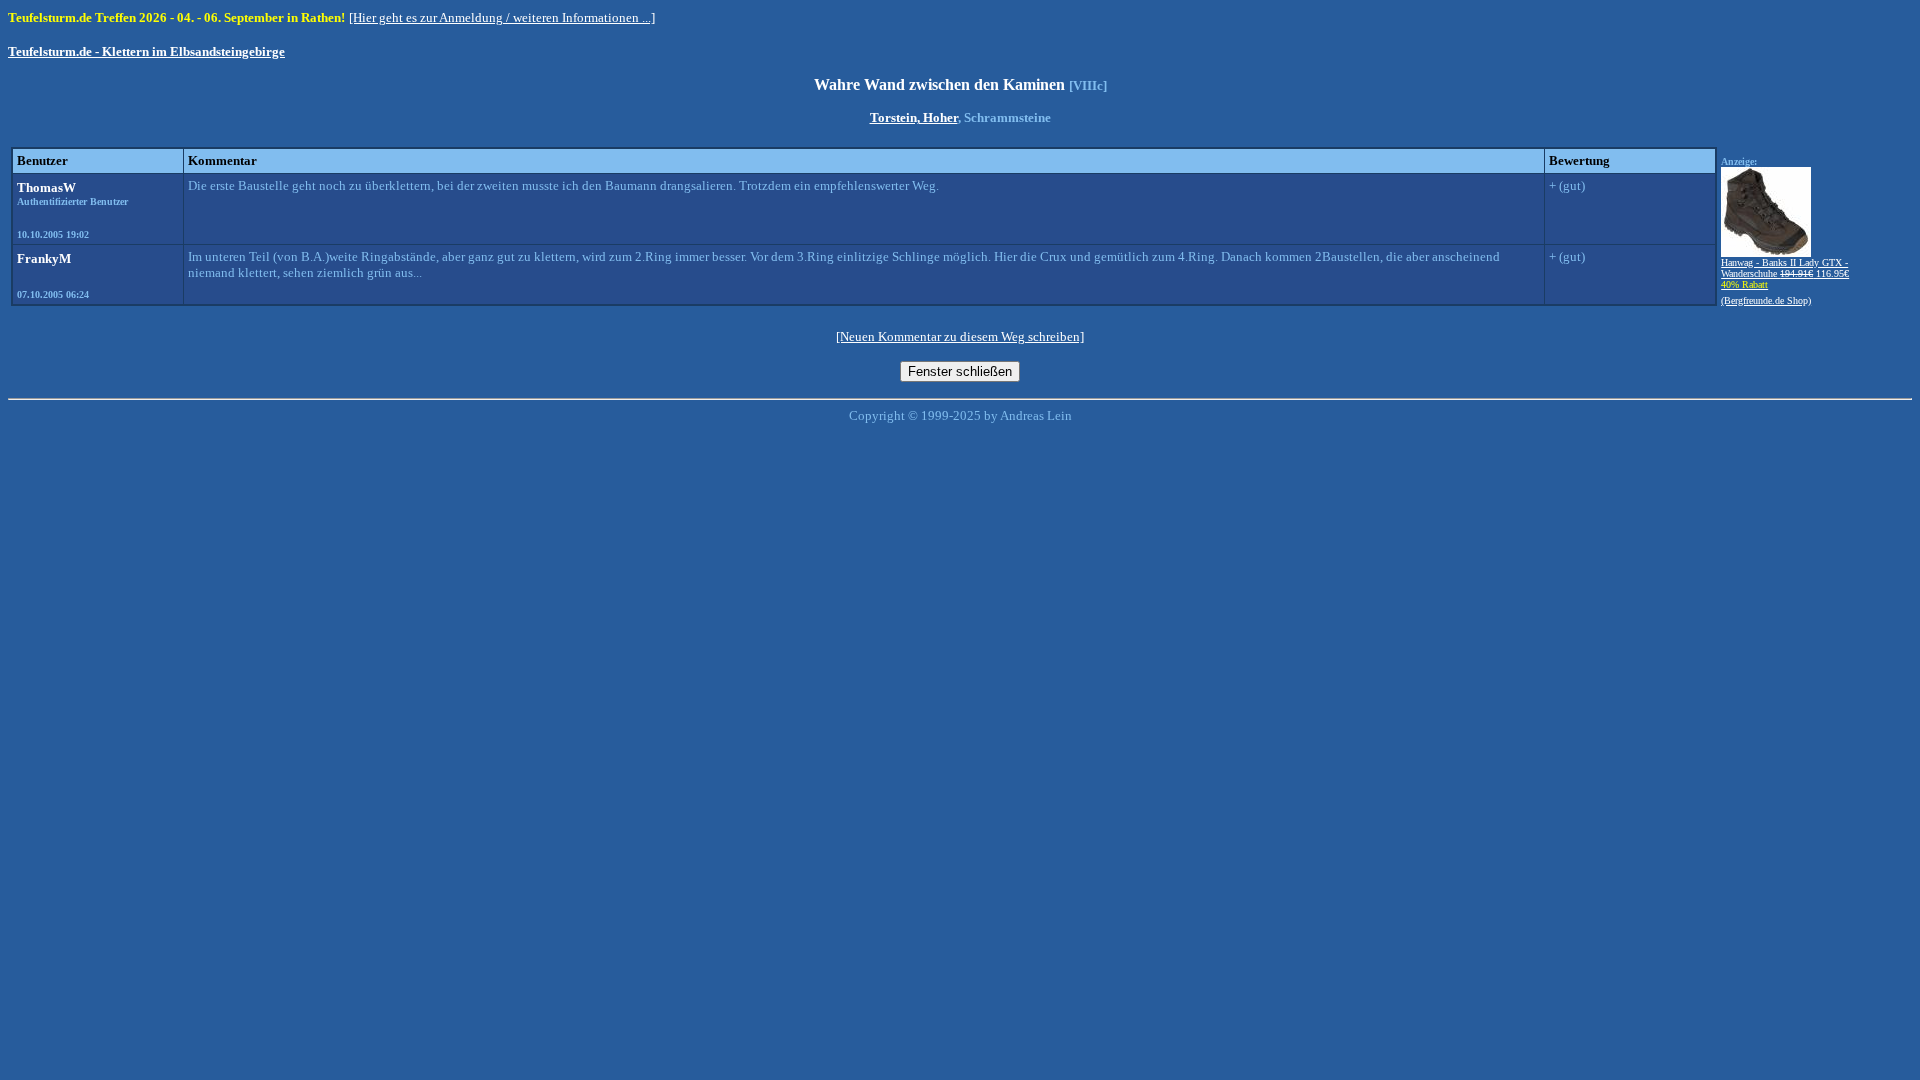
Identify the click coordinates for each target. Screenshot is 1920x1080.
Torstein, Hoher (914, 117)
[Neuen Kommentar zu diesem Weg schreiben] (960, 336)
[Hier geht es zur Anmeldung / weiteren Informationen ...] (502, 17)
